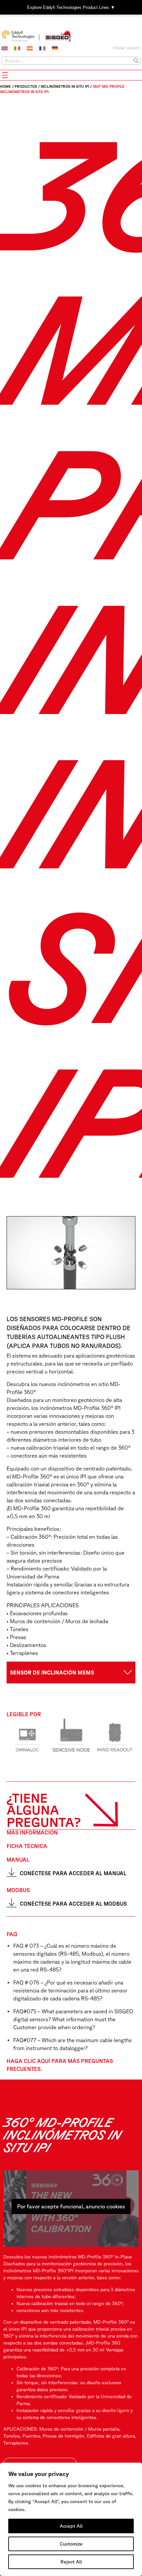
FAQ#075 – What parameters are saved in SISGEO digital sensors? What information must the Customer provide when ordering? (73, 2019)
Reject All (71, 2562)
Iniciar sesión (127, 48)
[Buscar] (136, 61)
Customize (71, 2544)
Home (5, 86)
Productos (26, 86)
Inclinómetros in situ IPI (65, 86)
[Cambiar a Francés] (42, 48)
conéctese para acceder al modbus (73, 1904)
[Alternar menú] (5, 75)
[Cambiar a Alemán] (55, 48)
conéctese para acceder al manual (73, 1873)
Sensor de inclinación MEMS (52, 1673)
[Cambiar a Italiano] (17, 48)
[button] (71, 1673)
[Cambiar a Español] (30, 48)
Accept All (71, 2526)
